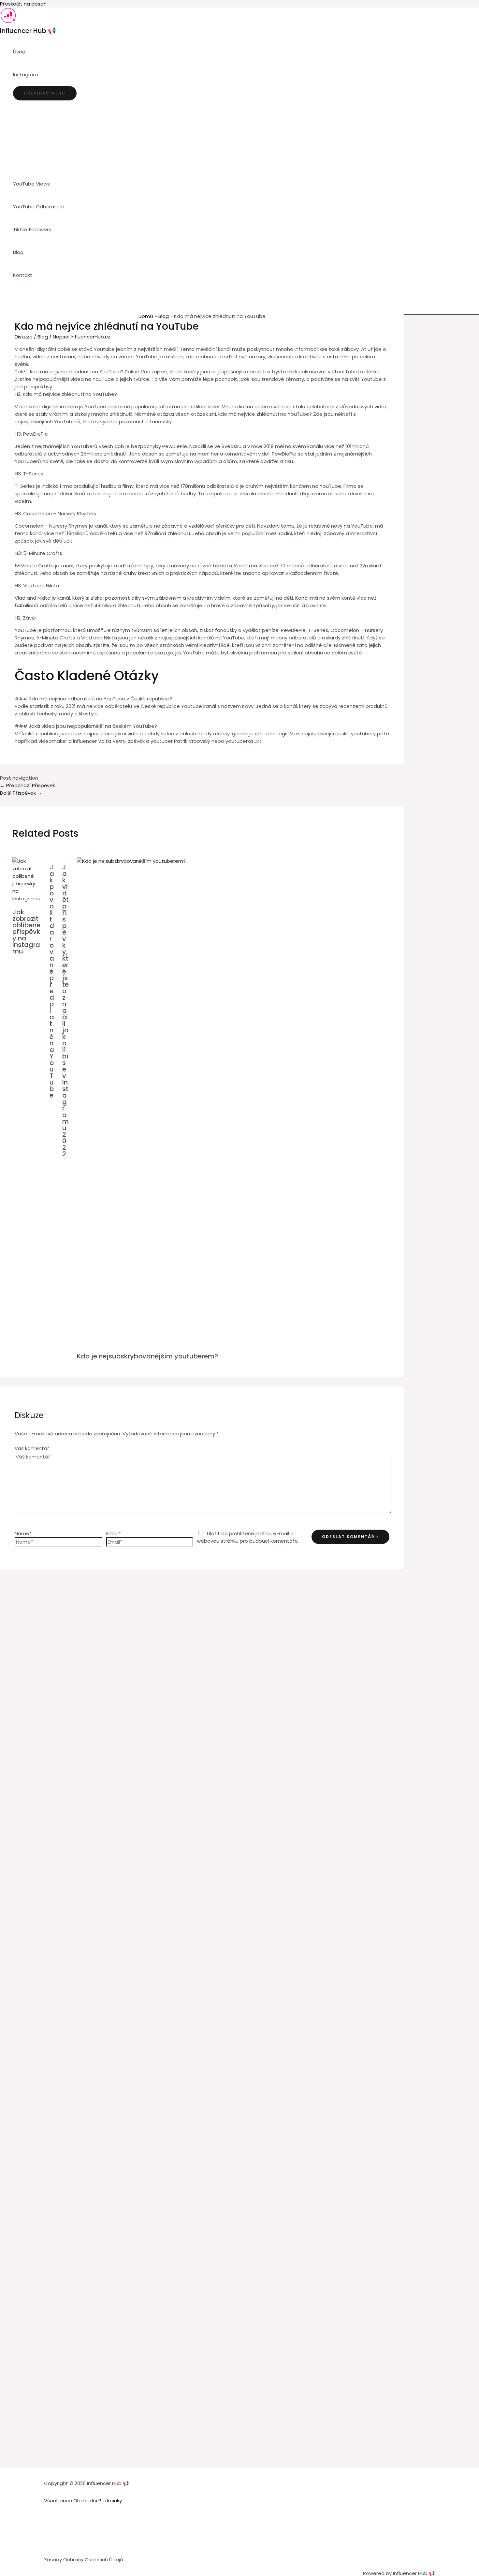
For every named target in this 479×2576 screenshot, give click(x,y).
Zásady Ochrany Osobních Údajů (84, 2560)
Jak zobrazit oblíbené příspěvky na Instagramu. (26, 932)
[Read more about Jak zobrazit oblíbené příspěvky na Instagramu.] (27, 899)
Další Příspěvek (21, 793)
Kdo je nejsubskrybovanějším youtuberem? (147, 1356)
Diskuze (24, 337)
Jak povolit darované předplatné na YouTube (52, 981)
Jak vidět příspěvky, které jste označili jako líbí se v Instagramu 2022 (65, 1011)
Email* (114, 1533)
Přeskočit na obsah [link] (23, 4)
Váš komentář (32, 1448)
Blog (43, 337)
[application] (41, 75)
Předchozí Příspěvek (28, 785)
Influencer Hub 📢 (28, 31)
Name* (23, 1533)
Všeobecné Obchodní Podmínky (83, 2501)
